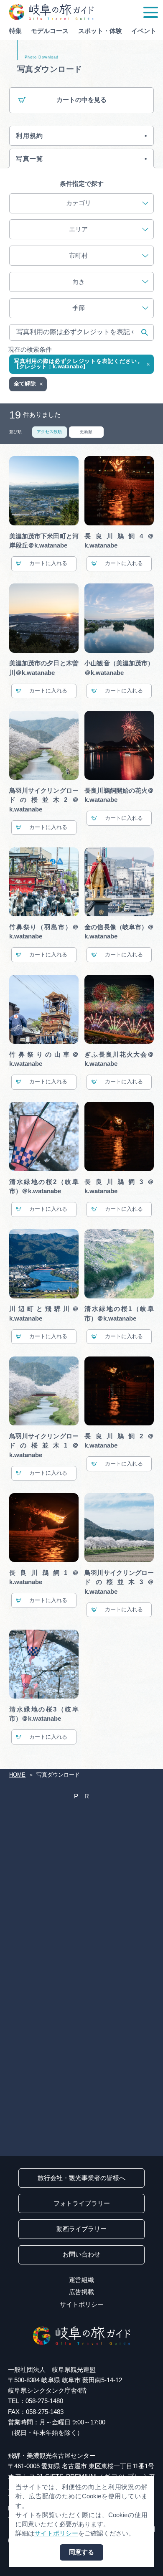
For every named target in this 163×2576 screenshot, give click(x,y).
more (16, 528)
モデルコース (50, 31)
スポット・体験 (100, 31)
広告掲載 (81, 2292)
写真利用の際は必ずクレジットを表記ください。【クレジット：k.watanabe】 (78, 364)
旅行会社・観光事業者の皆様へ (81, 2178)
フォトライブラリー (82, 2203)
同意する (81, 2552)
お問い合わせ (81, 2254)
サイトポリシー (82, 2305)
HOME (17, 1775)
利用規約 (30, 136)
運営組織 (81, 2280)
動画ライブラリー (81, 2229)
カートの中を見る (81, 100)
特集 (15, 31)
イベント (144, 31)
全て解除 (25, 384)
